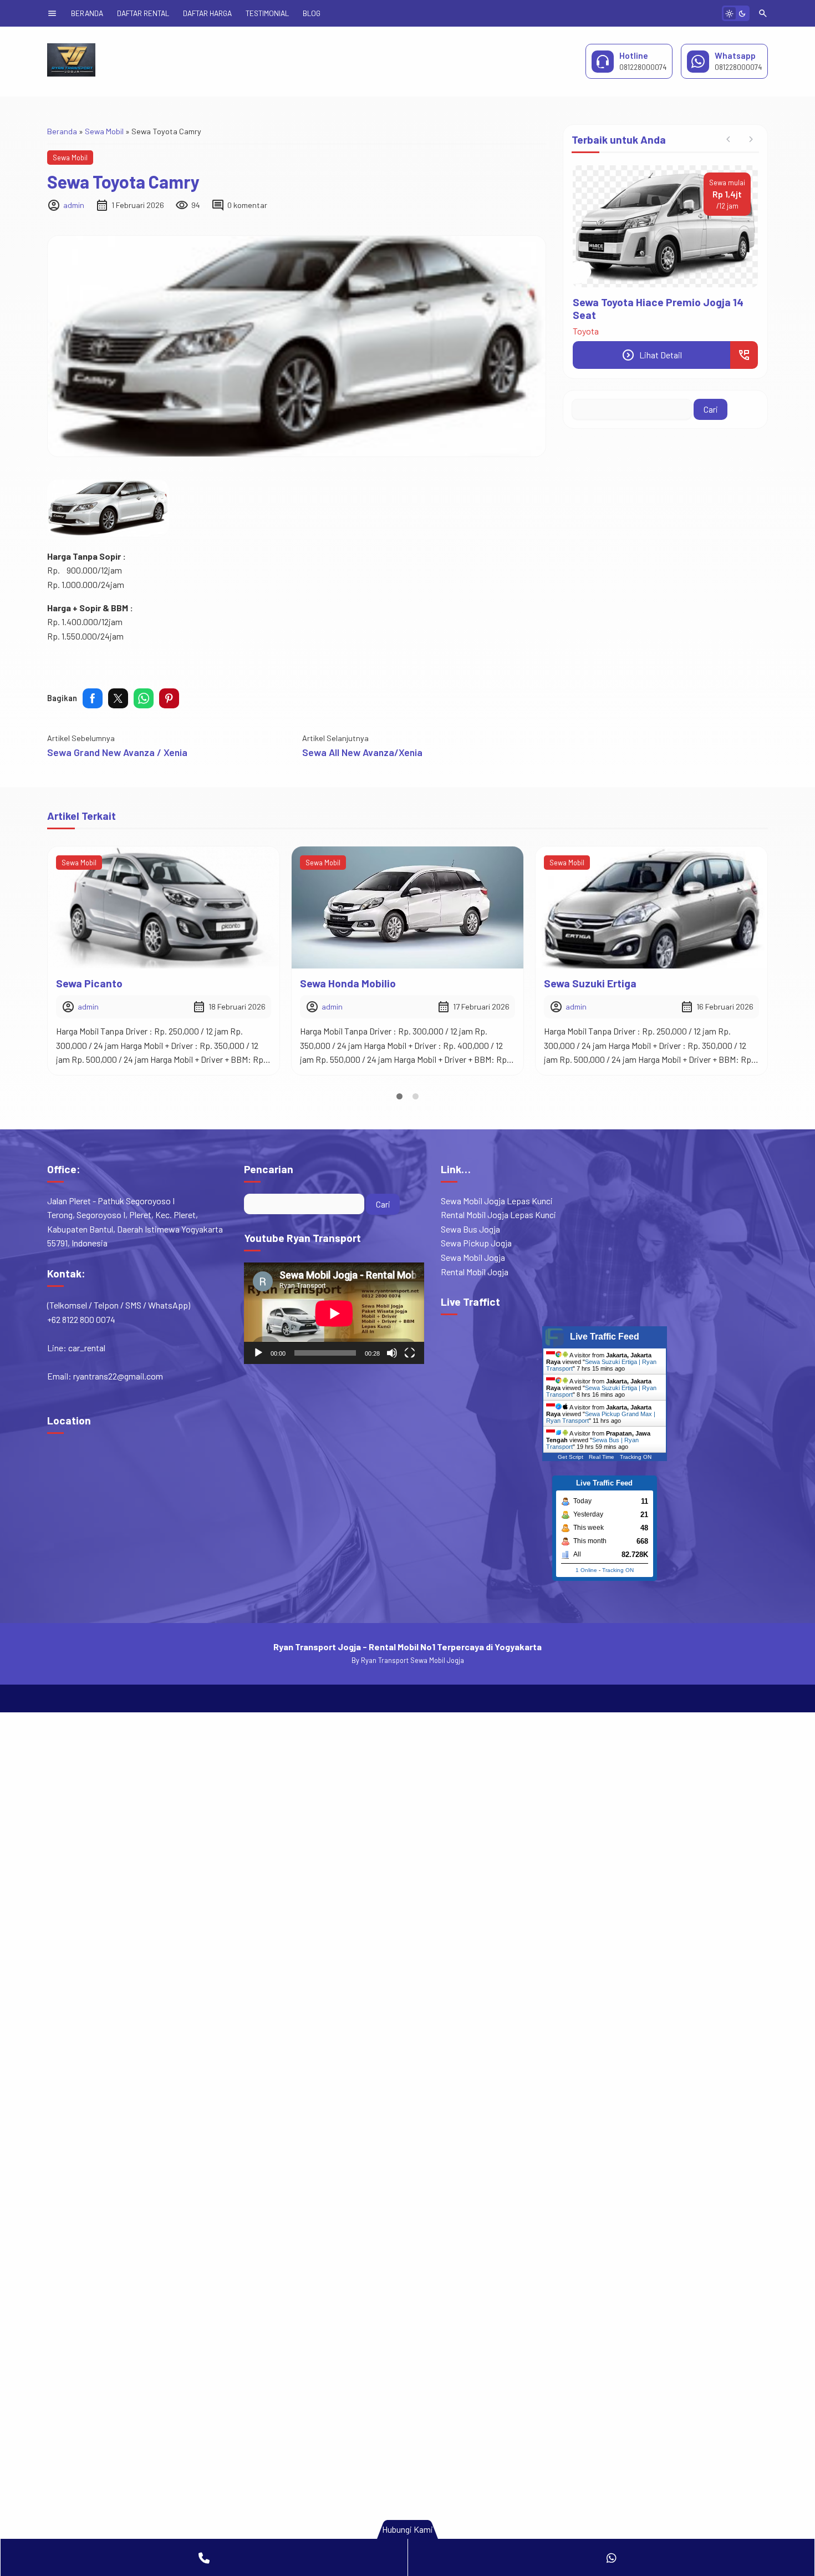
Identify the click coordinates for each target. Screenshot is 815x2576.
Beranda (87, 13)
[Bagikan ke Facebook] (93, 698)
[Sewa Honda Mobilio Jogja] (665, 226)
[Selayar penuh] (410, 1353)
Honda (585, 318)
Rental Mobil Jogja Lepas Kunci (498, 1215)
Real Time (602, 1457)
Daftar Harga (207, 13)
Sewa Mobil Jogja (473, 1257)
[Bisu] (392, 1353)
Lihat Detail (652, 342)
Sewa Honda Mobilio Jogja (636, 302)
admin (74, 205)
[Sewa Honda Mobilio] (164, 907)
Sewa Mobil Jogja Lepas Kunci (497, 1201)
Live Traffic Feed (605, 1337)
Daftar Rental (143, 13)
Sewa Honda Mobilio (104, 983)
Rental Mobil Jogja (475, 1272)
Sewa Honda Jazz (587, 983)
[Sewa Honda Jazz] (651, 907)
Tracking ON (636, 1457)
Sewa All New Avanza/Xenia (362, 752)
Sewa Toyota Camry (123, 181)
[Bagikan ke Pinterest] (169, 698)
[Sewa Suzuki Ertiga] (407, 907)
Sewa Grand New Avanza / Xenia (117, 752)
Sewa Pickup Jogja (476, 1243)
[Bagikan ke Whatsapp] (144, 698)
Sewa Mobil (70, 158)
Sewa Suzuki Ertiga (346, 983)
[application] (334, 1313)
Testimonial (267, 13)
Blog (312, 13)
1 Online (586, 1570)
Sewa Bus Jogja (470, 1229)
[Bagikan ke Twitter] (118, 698)
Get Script (570, 1457)
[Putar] (258, 1353)
